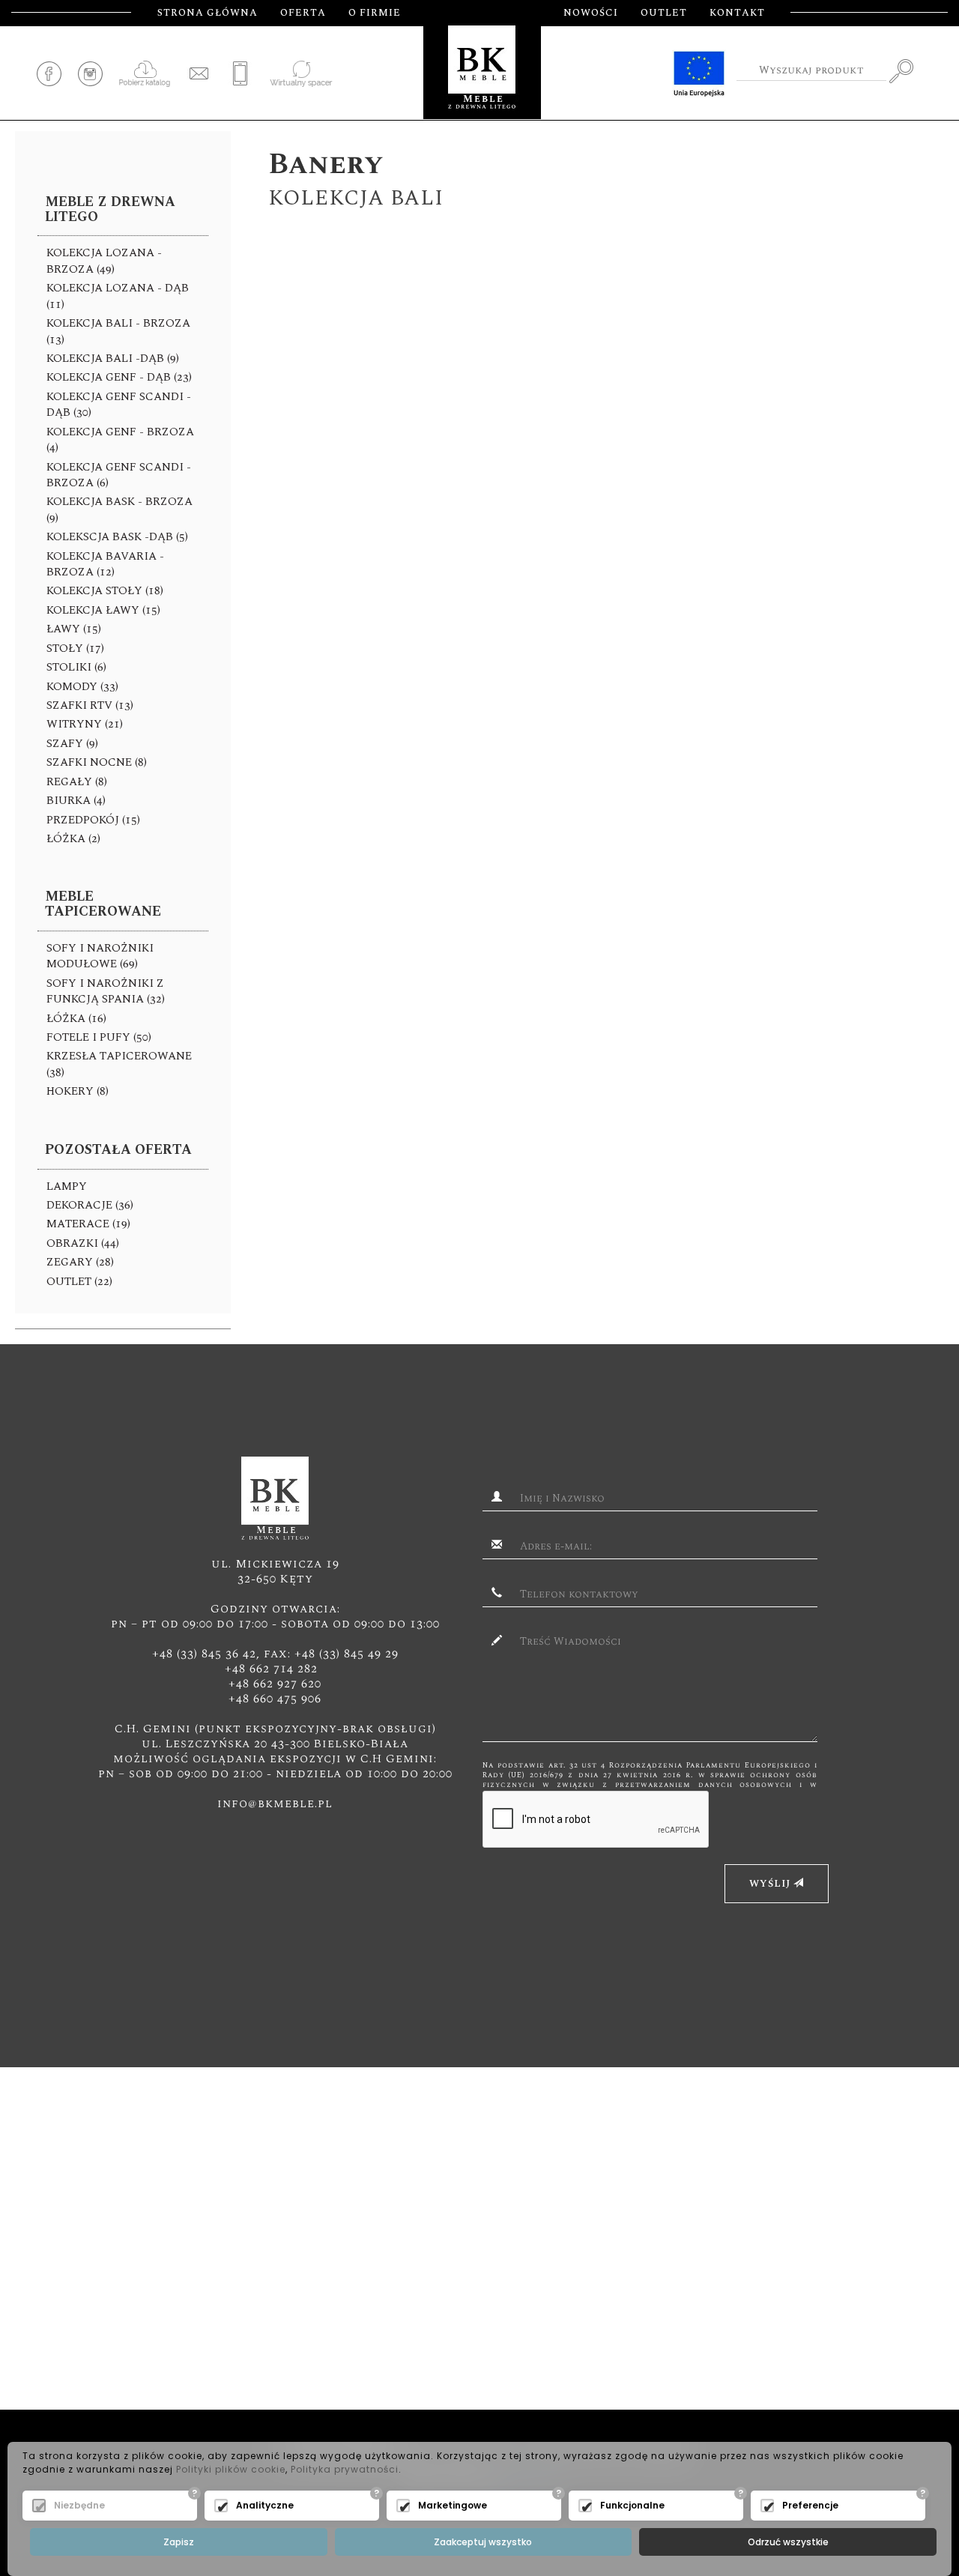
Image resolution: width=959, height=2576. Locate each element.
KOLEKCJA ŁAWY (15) (103, 610)
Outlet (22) (79, 1282)
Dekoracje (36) (90, 1205)
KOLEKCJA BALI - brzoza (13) (118, 331)
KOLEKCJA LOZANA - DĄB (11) (118, 296)
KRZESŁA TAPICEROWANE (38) (119, 1064)
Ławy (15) (74, 629)
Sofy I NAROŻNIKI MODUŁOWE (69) (100, 956)
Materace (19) (88, 1224)
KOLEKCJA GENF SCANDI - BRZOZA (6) (119, 475)
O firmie (375, 13)
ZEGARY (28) (80, 1262)
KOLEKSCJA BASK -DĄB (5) (117, 537)
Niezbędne (79, 2505)
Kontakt (737, 13)
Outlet (664, 13)
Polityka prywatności (345, 2469)
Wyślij (771, 1884)
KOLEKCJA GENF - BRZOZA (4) (120, 440)
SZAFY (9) (72, 744)
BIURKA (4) (76, 801)
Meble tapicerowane (103, 904)
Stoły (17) (75, 648)
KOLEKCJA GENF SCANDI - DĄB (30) (119, 405)
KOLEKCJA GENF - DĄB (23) (119, 377)
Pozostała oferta (118, 1150)
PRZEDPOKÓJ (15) (93, 820)
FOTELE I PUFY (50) (99, 1037)
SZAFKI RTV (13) (90, 705)
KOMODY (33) (82, 687)
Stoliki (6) (76, 667)
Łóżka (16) (76, 1019)
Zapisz (179, 2542)
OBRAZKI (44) (83, 1243)
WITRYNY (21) (85, 724)
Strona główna (208, 13)
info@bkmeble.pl (275, 1803)
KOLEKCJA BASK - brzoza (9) (120, 510)
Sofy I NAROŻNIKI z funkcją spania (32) (106, 991)
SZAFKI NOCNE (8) (97, 762)
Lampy (67, 1186)
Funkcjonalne (632, 2505)
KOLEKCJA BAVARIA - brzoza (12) (105, 564)
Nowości (591, 13)
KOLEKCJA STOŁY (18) (105, 591)
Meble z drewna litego (110, 209)
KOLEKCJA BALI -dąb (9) (113, 359)
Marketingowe (453, 2505)
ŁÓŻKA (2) (73, 839)
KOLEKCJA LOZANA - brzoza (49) (104, 261)
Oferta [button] (303, 13)
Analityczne (265, 2505)
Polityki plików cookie (231, 2469)
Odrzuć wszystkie (788, 2542)
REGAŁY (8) (77, 782)
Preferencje (810, 2505)
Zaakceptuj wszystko (483, 2542)
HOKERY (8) (78, 1091)
